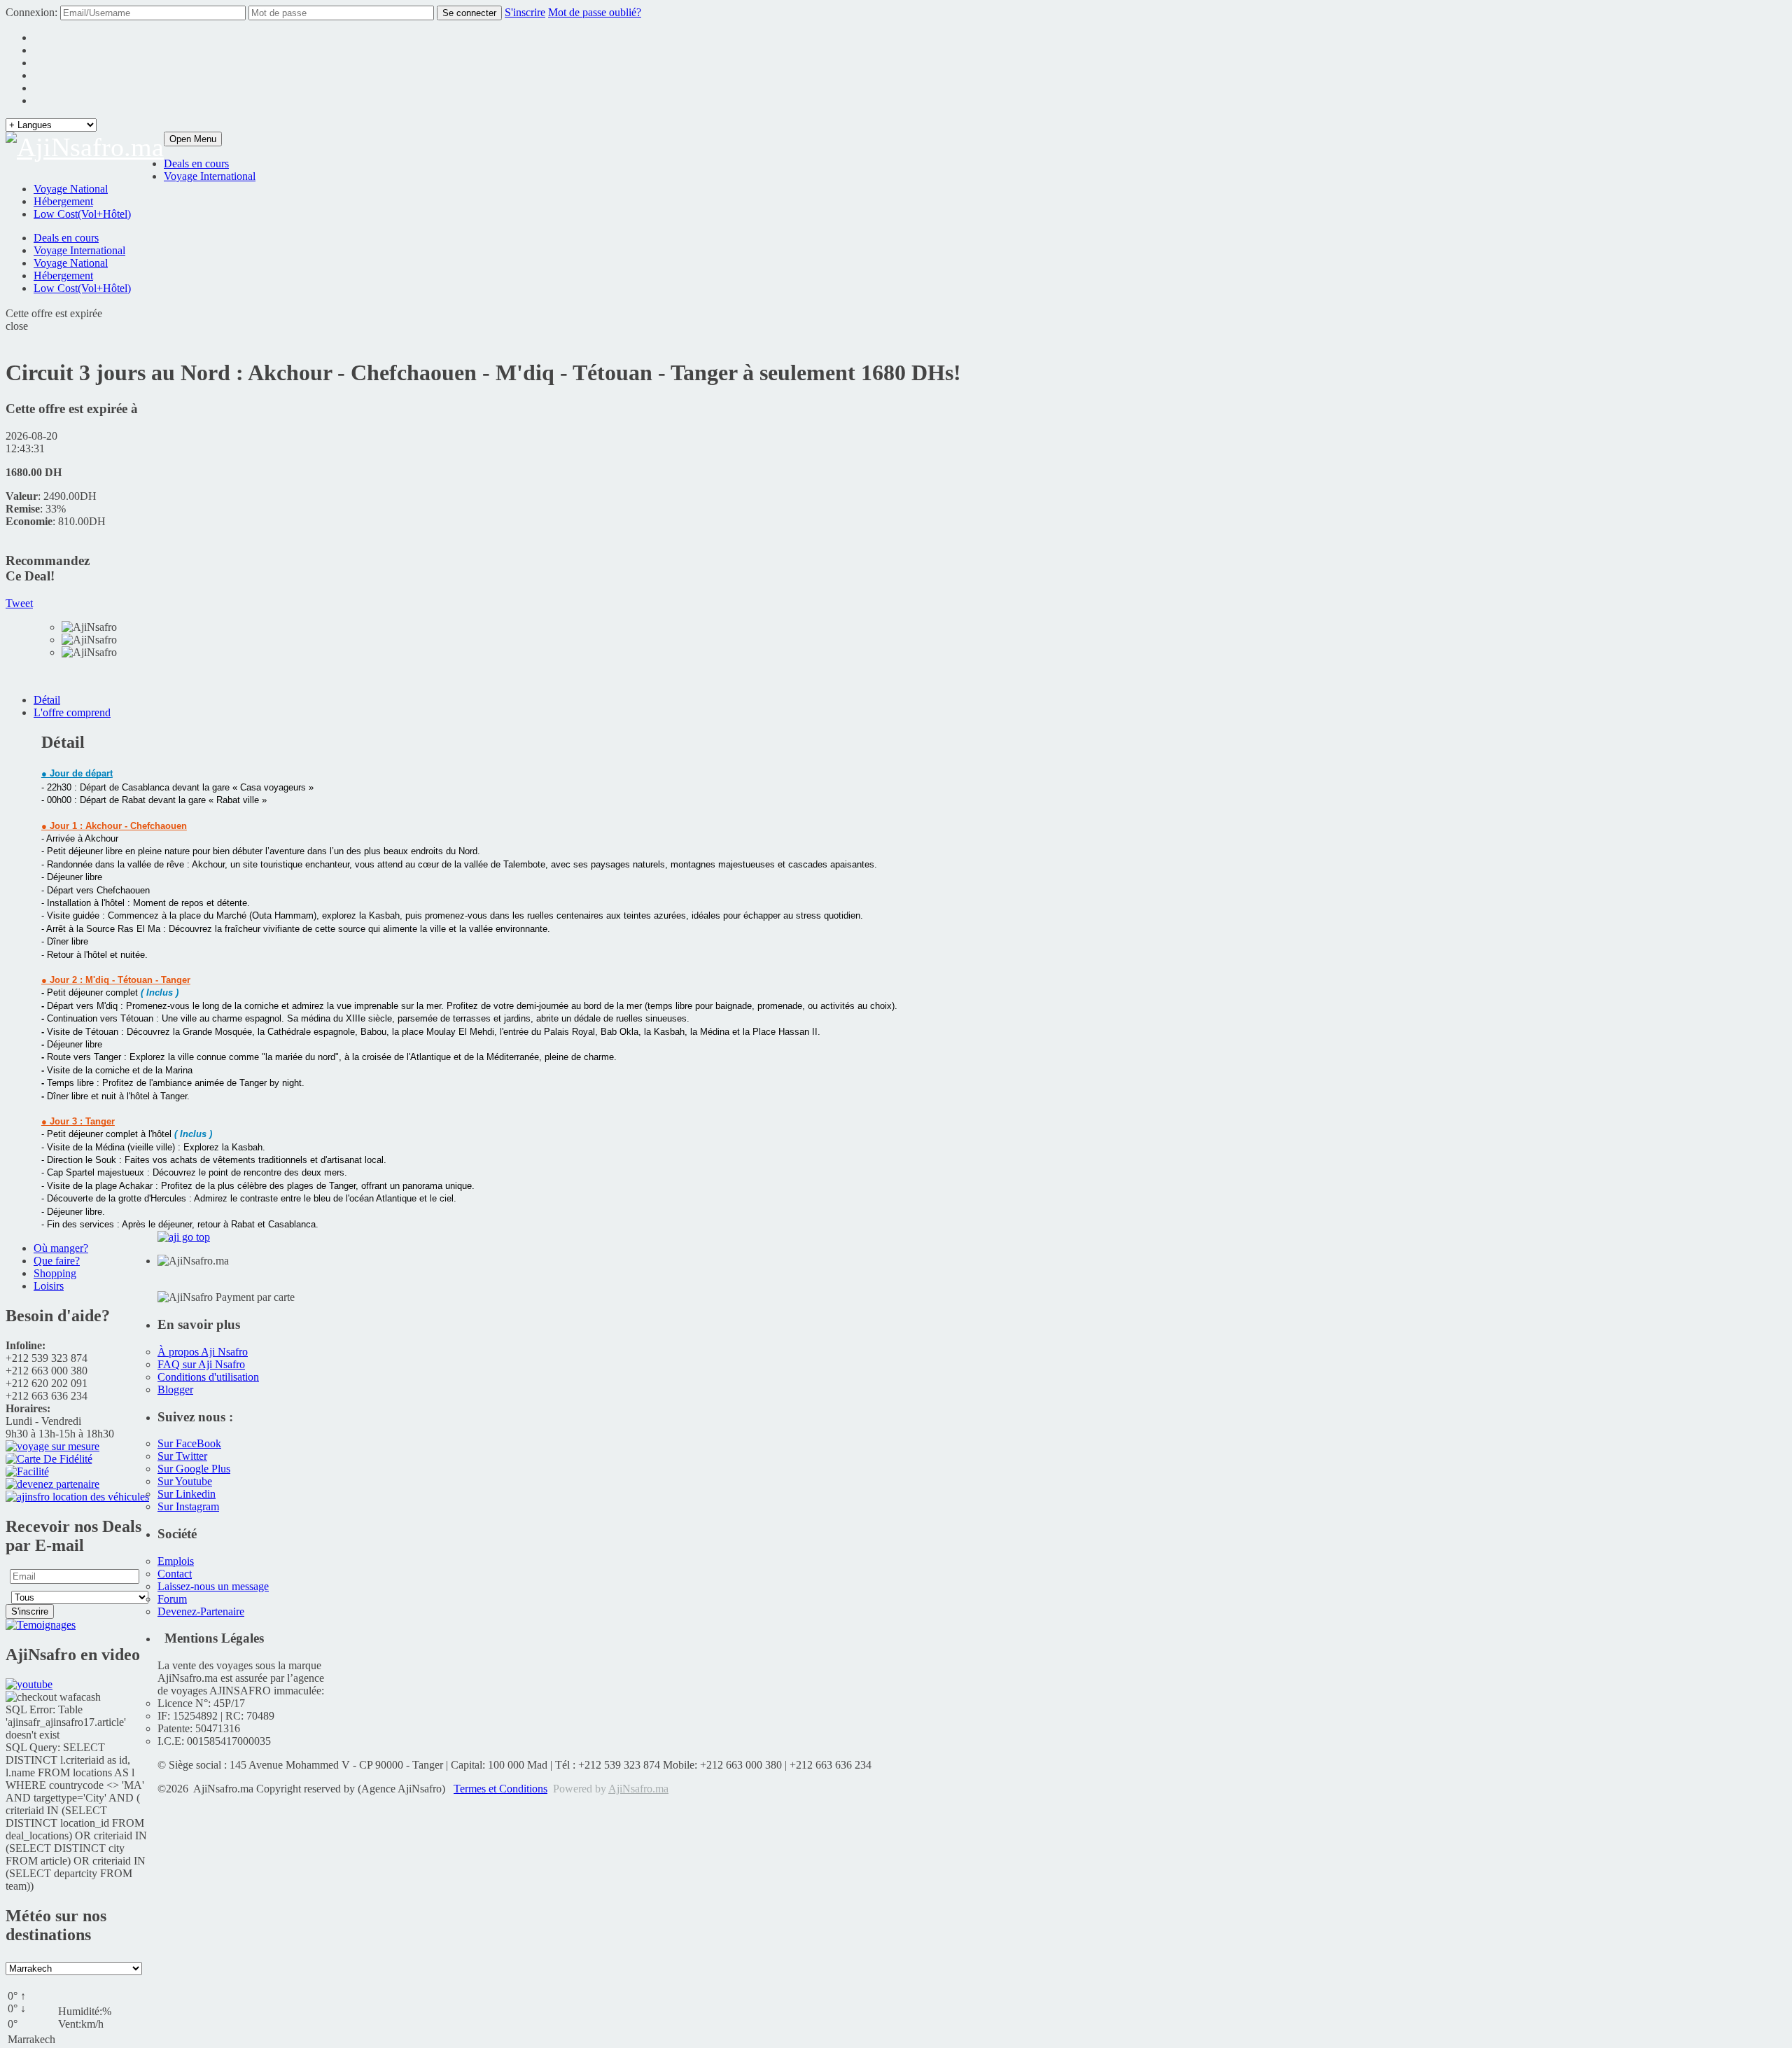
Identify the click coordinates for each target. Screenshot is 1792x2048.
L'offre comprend (72, 712)
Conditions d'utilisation (208, 1377)
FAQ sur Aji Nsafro (201, 1364)
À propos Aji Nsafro (203, 1352)
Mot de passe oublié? (595, 12)
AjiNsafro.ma (638, 1789)
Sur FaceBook (189, 1443)
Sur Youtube (185, 1481)
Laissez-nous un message (213, 1586)
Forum (172, 1599)
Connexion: (31, 12)
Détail (47, 700)
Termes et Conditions (500, 1789)
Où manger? (61, 1248)
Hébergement (63, 201)
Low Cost (82, 288)
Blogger (175, 1389)
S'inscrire (525, 12)
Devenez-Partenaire (201, 1611)
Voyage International (210, 176)
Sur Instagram (188, 1506)
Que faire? (57, 1261)
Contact (175, 1574)
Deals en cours (196, 163)
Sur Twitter (182, 1456)
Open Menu (193, 139)
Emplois (176, 1561)
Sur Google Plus (194, 1469)
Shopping (55, 1273)
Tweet (19, 603)
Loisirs (49, 1286)
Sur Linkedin (187, 1494)
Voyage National (71, 189)
